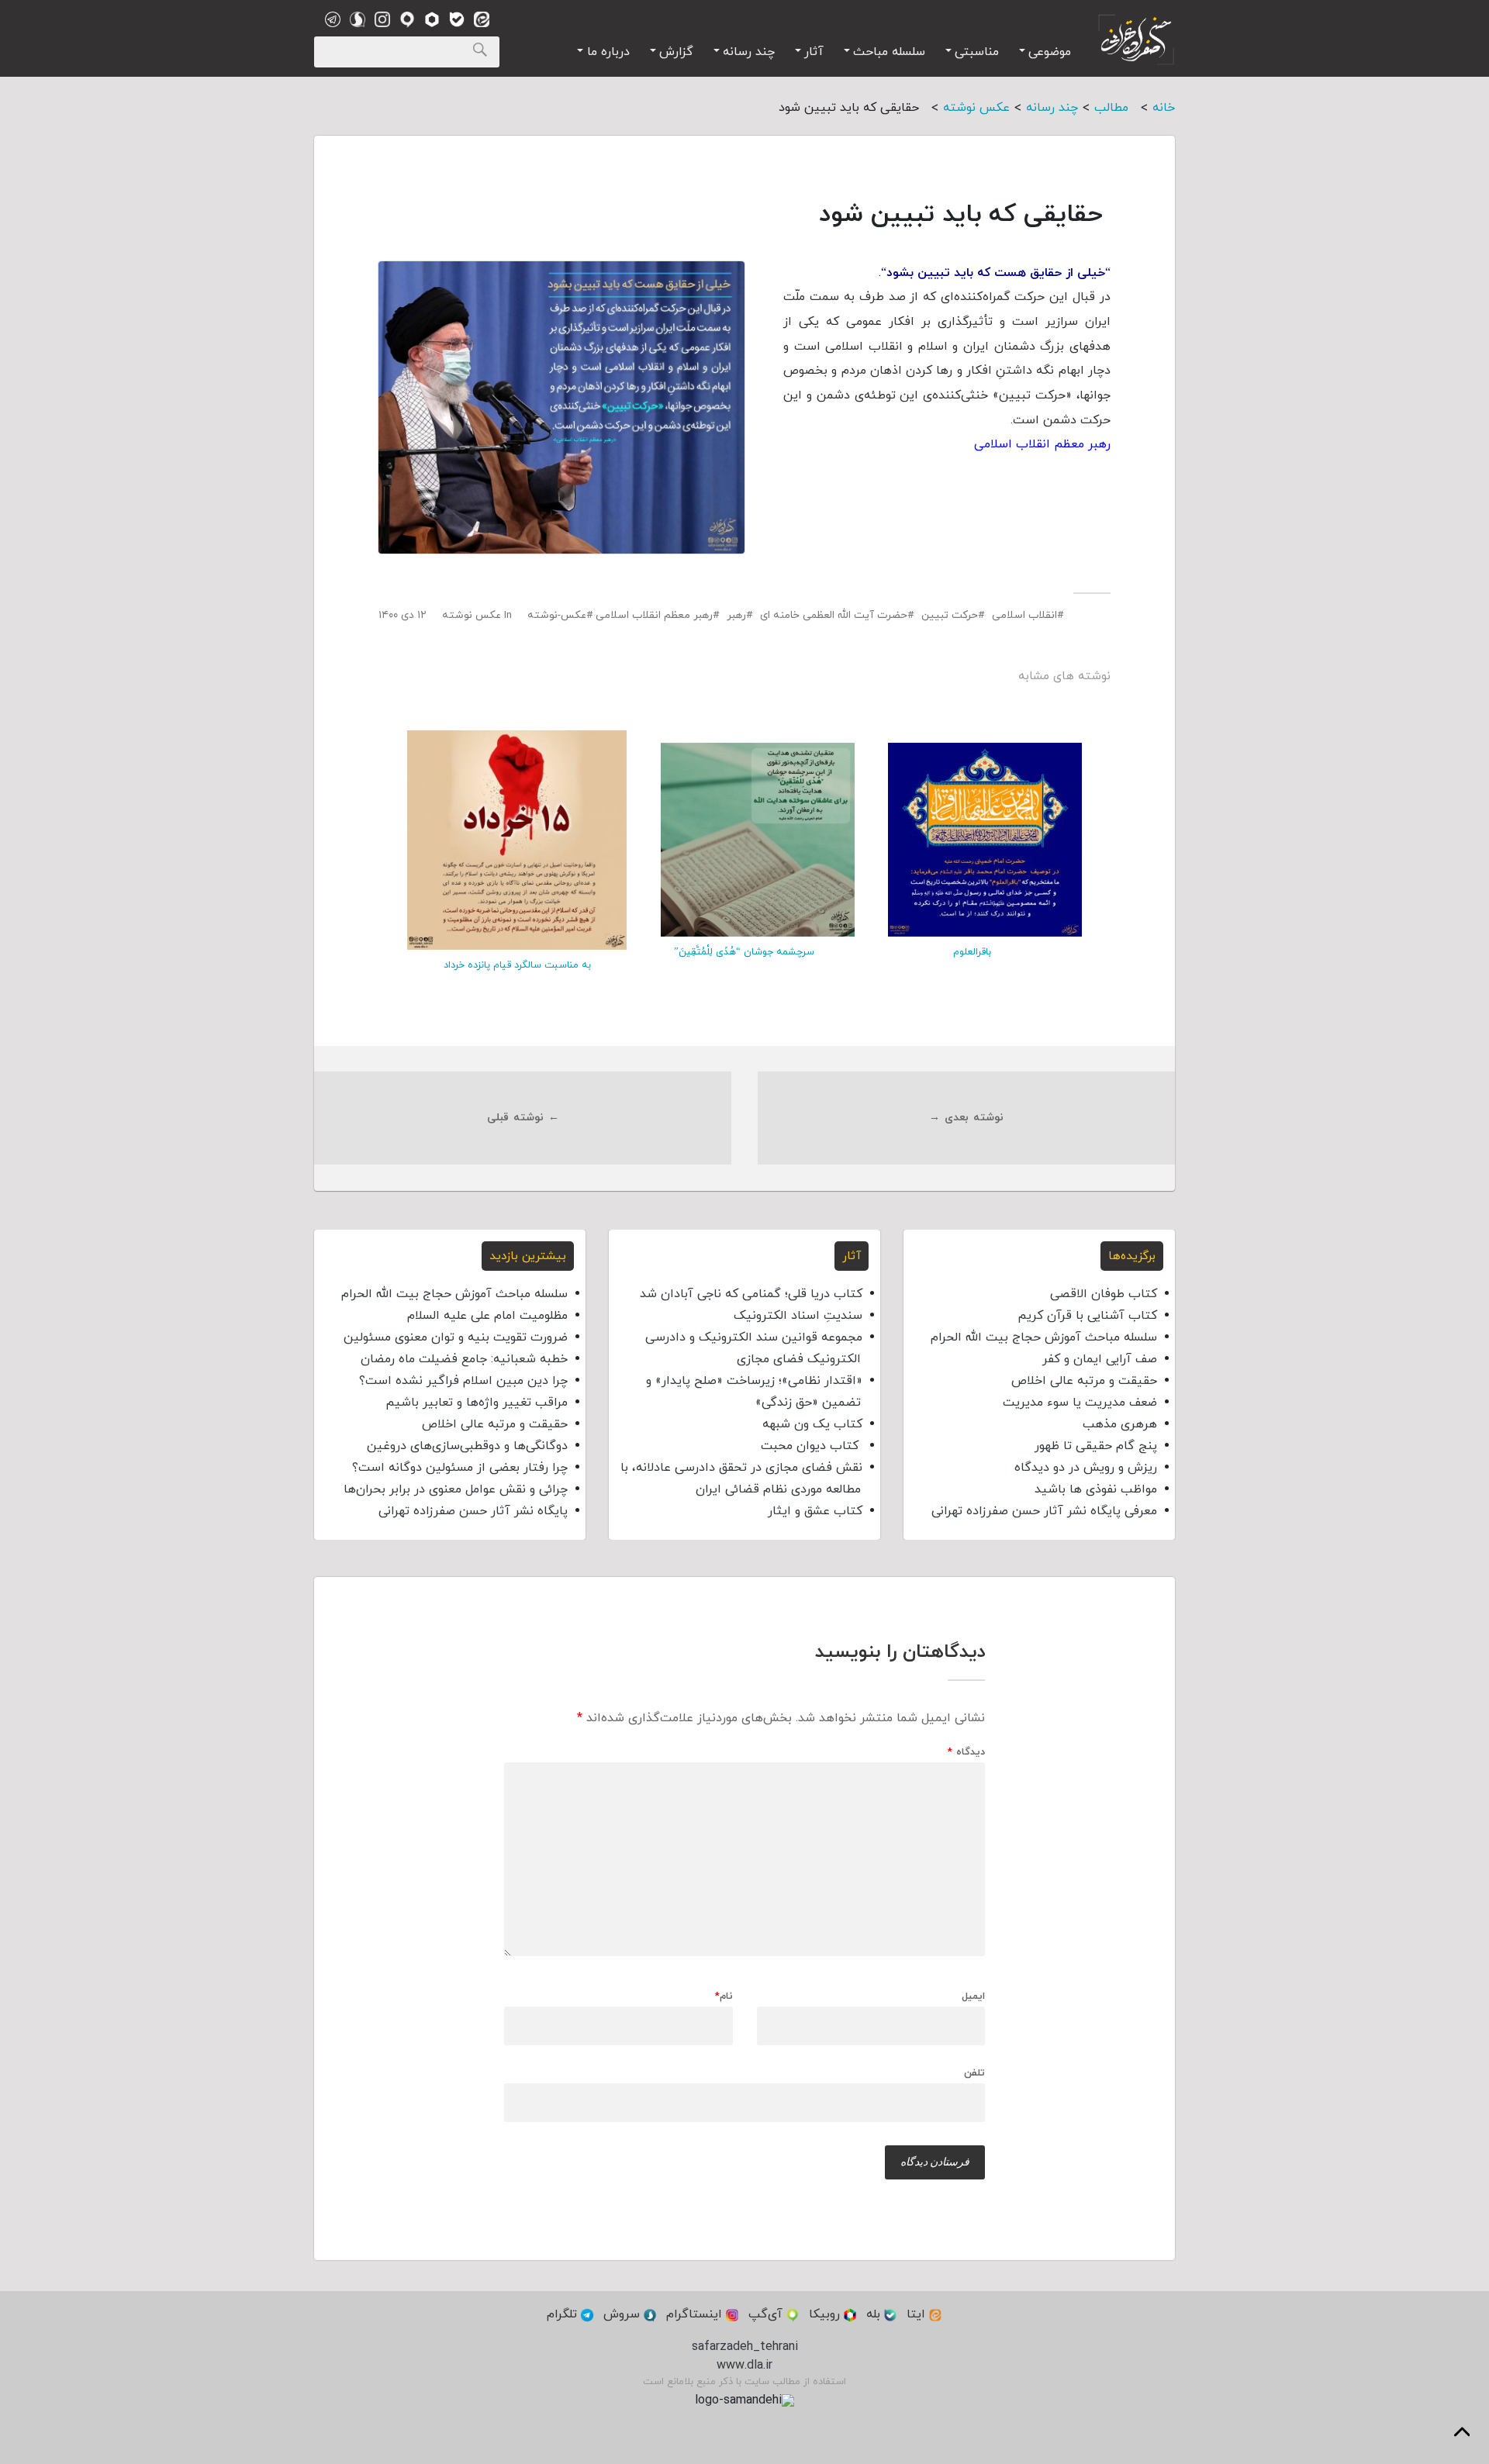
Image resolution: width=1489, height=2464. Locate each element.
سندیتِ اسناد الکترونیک (798, 1316)
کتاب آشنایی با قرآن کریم (1087, 1316)
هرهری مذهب (1120, 1424)
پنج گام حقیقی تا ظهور (1096, 1446)
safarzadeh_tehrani (745, 2347)
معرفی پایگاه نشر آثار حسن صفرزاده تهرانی (1044, 1511)
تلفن (974, 2072)
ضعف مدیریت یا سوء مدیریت (1080, 1403)
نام (724, 1997)
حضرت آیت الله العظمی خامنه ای (834, 615)
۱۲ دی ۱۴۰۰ (402, 615)
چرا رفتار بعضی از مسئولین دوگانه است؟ (460, 1468)
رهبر (736, 615)
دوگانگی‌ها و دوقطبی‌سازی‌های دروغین (467, 1446)
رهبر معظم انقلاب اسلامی (654, 615)
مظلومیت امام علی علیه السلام (487, 1316)
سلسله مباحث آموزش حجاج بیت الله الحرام (1044, 1337)
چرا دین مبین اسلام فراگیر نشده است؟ (463, 1381)
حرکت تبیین (950, 615)
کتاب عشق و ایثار (815, 1511)
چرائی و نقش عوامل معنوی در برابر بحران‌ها (456, 1489)
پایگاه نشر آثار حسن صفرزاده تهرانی (473, 1511)
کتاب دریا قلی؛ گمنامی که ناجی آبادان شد (751, 1294)
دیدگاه (966, 1753)
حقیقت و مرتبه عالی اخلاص (1084, 1381)
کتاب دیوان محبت (812, 1446)
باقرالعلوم (972, 952)
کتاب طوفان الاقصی (1104, 1294)
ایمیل (973, 1997)
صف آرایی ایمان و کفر (1100, 1359)
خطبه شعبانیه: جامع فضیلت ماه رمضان (464, 1359)
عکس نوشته (472, 615)
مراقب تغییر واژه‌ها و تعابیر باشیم (477, 1403)
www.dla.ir (744, 2366)
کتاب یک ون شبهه (812, 1424)
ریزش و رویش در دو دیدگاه (1086, 1468)
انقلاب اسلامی (1024, 615)
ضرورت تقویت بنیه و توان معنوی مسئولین (456, 1337)
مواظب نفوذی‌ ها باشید (1096, 1489)
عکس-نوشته (557, 615)
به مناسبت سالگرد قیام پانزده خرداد (517, 965)
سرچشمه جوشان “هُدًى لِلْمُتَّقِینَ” (744, 952)
